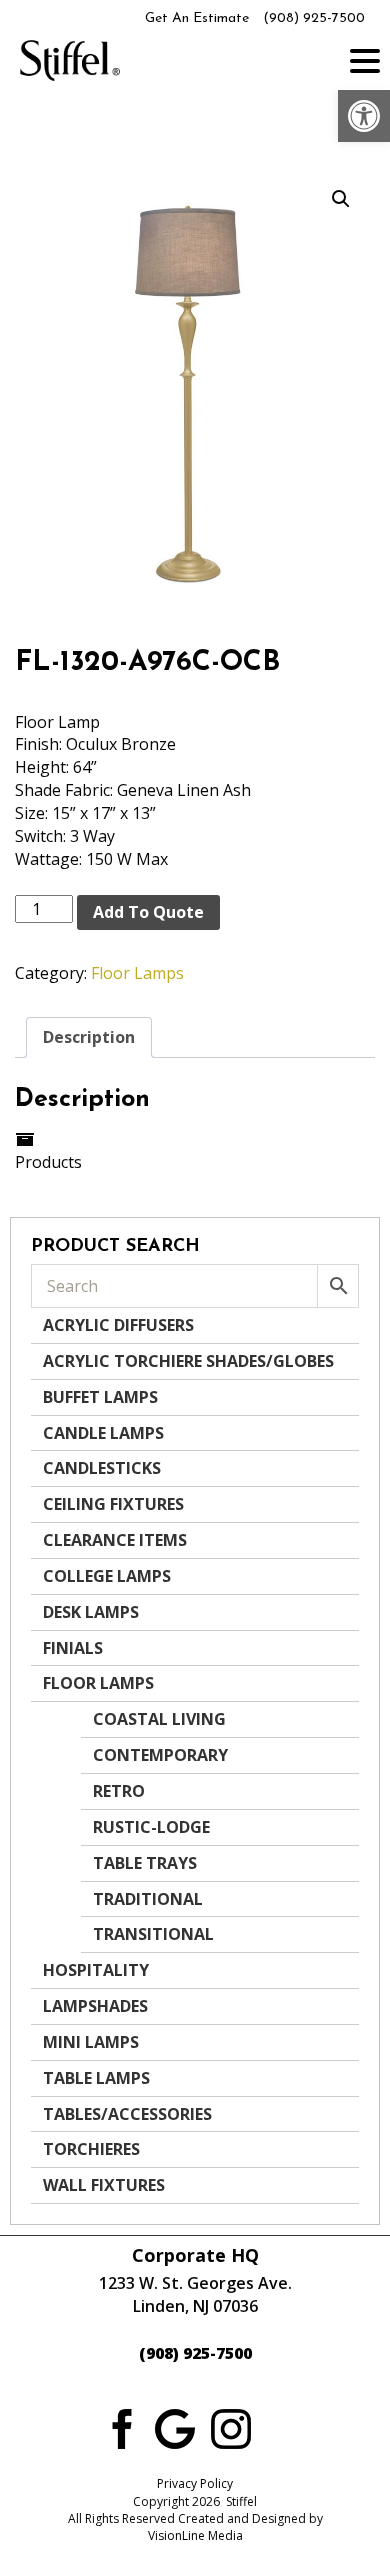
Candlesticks (102, 1468)
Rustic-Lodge (151, 1827)
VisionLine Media (195, 2535)
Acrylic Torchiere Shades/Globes (188, 1361)
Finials (73, 1648)
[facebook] (119, 2428)
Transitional (153, 1934)
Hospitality (96, 1970)
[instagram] (231, 2428)
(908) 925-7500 (314, 18)
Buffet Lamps (100, 1397)
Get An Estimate (197, 18)
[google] (175, 2428)
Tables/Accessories (127, 2114)
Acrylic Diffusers (118, 1325)
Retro (119, 1791)
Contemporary (160, 1755)
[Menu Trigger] (365, 60)
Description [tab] (89, 1037)
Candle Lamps (103, 1433)
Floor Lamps (137, 973)
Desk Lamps (91, 1612)
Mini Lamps (91, 2042)
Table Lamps (96, 2078)
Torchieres (91, 2149)
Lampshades (95, 2006)
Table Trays (145, 1863)
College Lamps (107, 1576)
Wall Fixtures (104, 2185)
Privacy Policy (195, 2483)
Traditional (148, 1899)
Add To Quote (148, 912)
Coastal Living (159, 1719)
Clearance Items (115, 1540)
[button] (364, 116)
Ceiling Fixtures (113, 1504)
